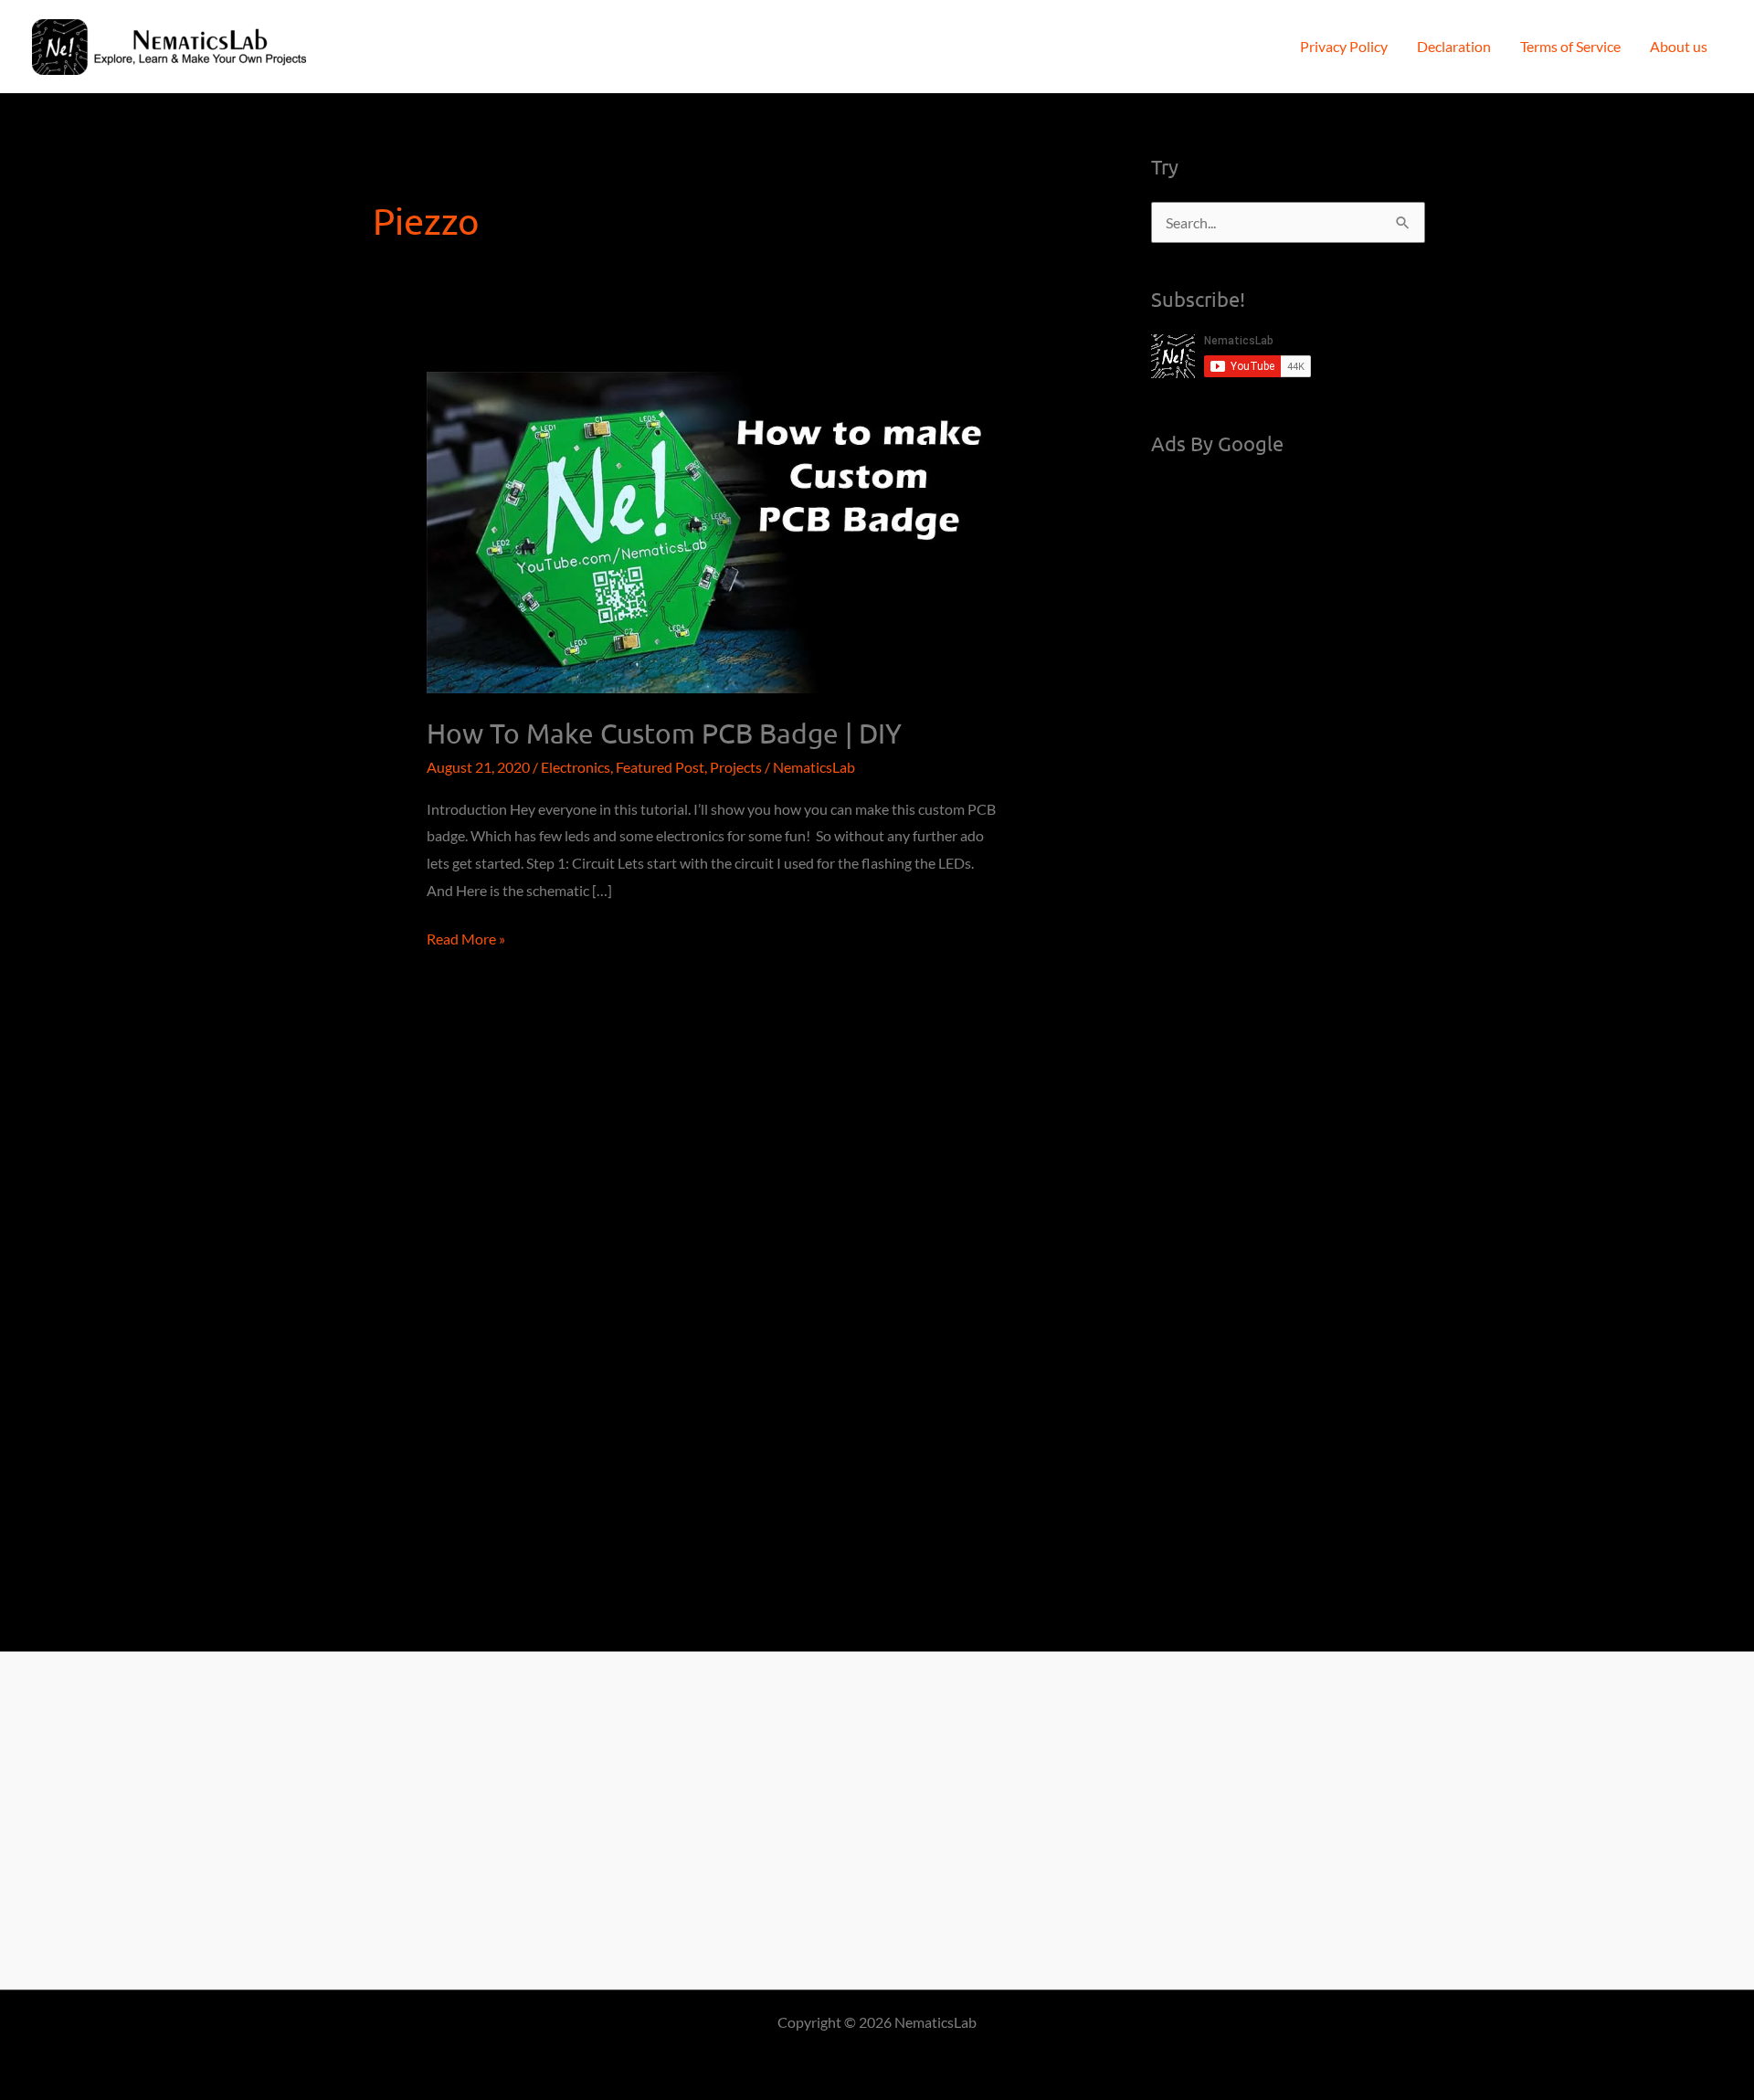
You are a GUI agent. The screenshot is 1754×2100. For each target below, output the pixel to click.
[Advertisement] (1288, 753)
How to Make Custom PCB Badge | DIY (664, 733)
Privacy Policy (1344, 46)
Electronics (576, 767)
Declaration (1454, 46)
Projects (736, 767)
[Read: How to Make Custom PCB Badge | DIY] (713, 530)
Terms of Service (1570, 46)
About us (1679, 46)
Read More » (466, 941)
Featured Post (660, 767)
